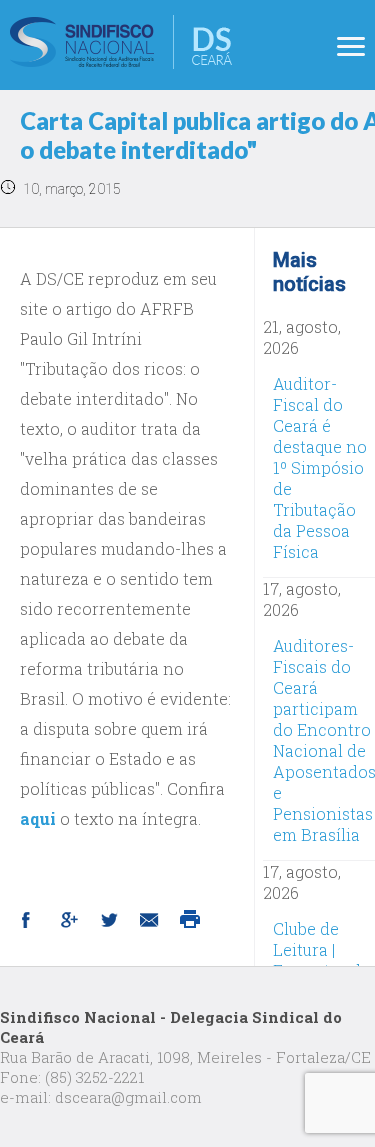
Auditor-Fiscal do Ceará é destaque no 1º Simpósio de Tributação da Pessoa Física (320, 467)
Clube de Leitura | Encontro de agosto (321, 960)
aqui (40, 818)
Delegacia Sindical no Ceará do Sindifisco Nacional (121, 42)
